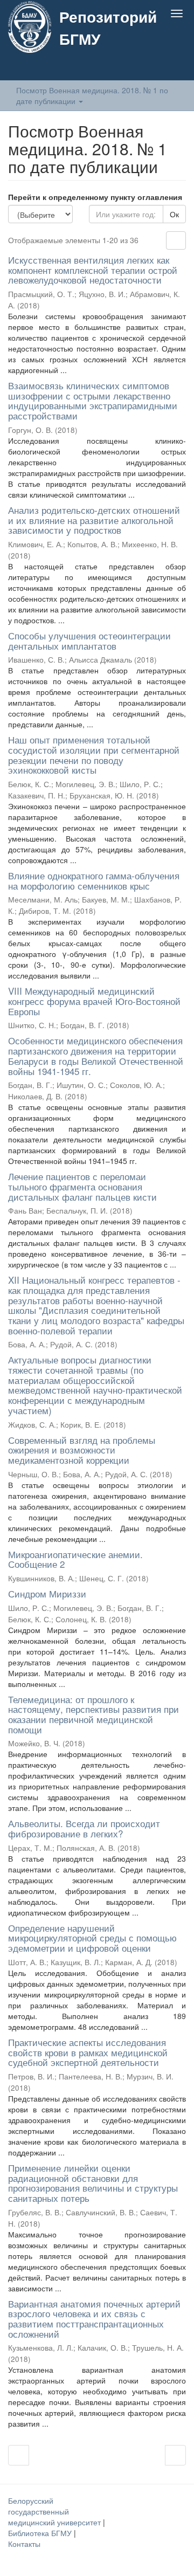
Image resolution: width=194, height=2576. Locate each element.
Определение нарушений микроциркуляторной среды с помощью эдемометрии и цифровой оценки (92, 1938)
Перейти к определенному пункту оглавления (95, 197)
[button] (155, 68)
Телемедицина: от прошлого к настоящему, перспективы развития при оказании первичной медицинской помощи (93, 1714)
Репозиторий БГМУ (108, 27)
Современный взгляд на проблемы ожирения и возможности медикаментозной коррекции (82, 1450)
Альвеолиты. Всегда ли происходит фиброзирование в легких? (84, 1828)
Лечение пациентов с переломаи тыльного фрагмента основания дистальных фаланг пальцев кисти (82, 1186)
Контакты (24, 2544)
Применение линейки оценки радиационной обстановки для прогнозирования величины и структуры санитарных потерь (93, 2183)
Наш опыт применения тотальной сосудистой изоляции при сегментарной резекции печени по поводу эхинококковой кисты (94, 755)
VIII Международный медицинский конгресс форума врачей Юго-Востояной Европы (94, 1001)
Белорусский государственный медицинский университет (56, 2511)
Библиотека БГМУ (41, 2533)
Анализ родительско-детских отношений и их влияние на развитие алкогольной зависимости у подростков (94, 520)
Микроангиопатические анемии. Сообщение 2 (75, 1559)
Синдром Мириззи (47, 1593)
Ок (174, 214)
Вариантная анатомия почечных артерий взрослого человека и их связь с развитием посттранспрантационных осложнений (94, 2319)
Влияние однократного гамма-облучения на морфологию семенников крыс (94, 880)
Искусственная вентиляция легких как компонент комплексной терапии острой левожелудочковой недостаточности (93, 270)
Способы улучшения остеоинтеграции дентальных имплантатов (89, 640)
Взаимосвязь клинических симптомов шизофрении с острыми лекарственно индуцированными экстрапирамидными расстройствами (93, 400)
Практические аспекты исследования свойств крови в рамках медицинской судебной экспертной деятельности (88, 2052)
